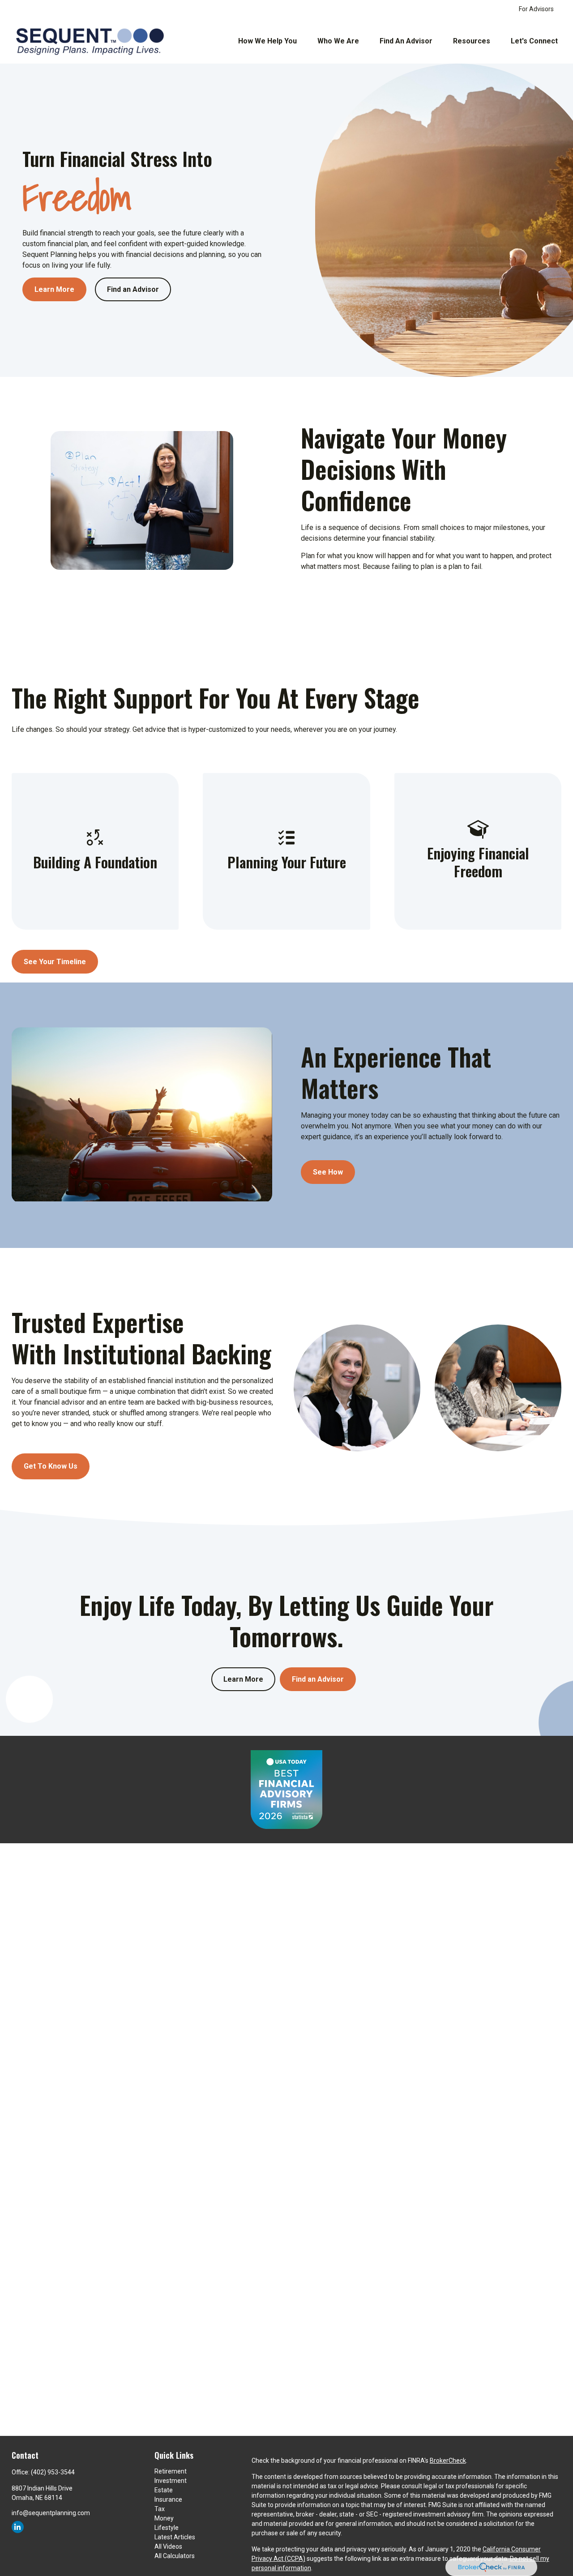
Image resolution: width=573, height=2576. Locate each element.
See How (328, 1172)
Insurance (168, 2499)
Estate (164, 2490)
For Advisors (536, 9)
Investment (171, 2481)
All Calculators (175, 2556)
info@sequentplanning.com (51, 2513)
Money (164, 2518)
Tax (160, 2509)
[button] (267, 41)
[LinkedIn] (18, 2527)
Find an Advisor (318, 1679)
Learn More (243, 1679)
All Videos (168, 2546)
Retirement (171, 2471)
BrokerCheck (448, 2461)
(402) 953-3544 (53, 2472)
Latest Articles (175, 2537)
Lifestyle (167, 2528)
